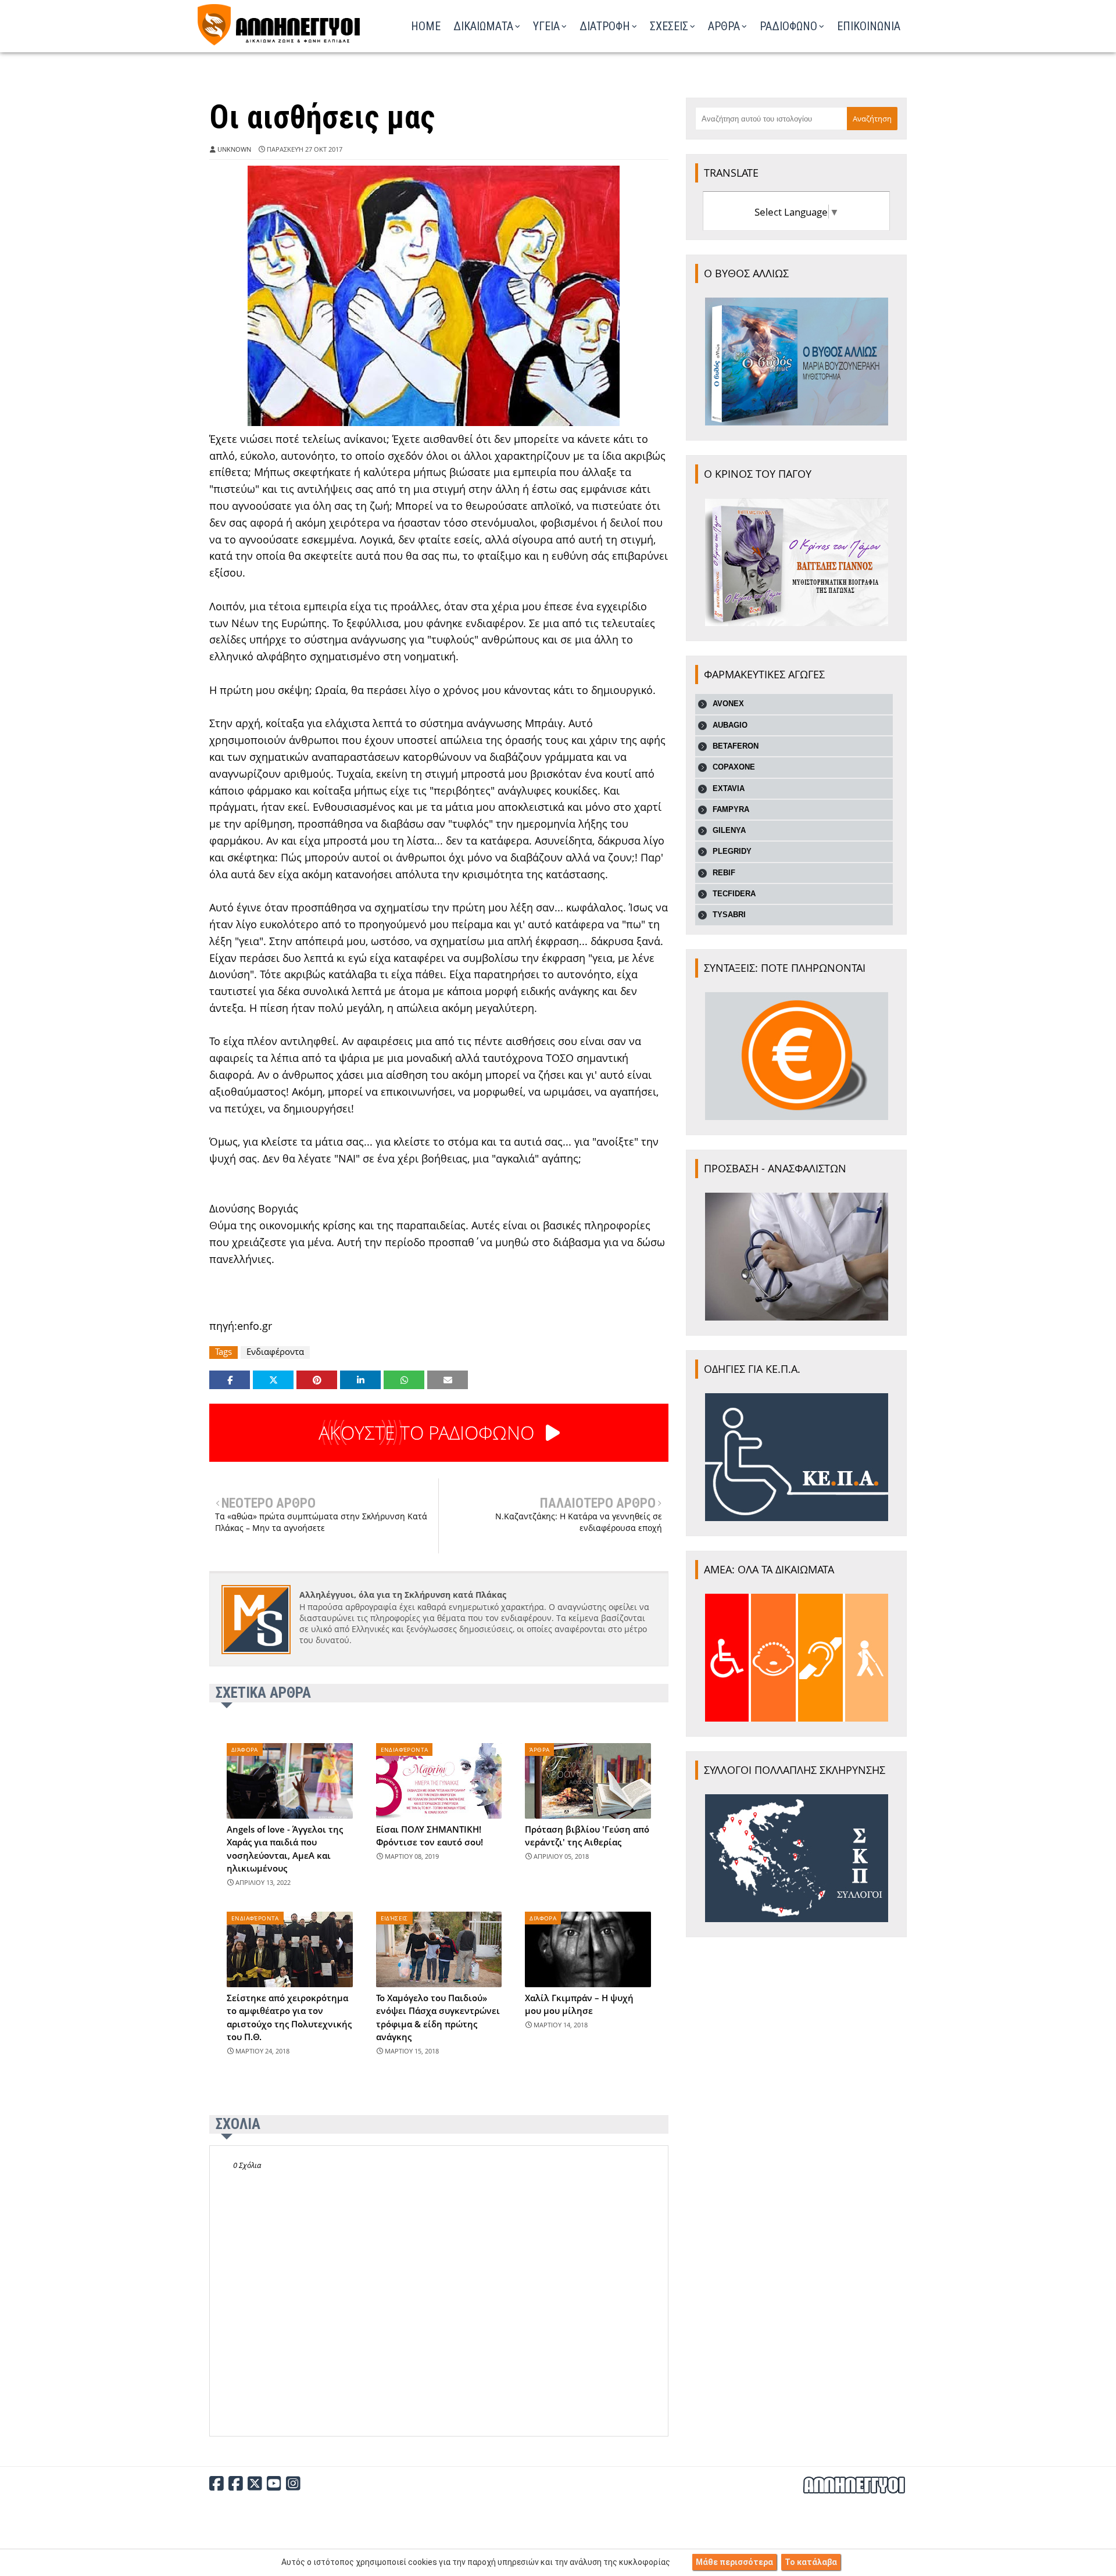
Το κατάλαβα (811, 2562)
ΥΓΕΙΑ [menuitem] (546, 26)
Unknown (234, 149)
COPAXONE (734, 767)
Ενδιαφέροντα (275, 1352)
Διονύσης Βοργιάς (254, 1208)
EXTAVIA (729, 788)
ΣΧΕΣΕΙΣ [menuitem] (669, 26)
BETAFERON (736, 746)
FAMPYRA (731, 809)
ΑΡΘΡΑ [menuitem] (724, 26)
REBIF (724, 873)
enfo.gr (255, 1326)
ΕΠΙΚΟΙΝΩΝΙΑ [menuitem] (869, 26)
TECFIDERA (734, 894)
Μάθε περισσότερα (734, 2562)
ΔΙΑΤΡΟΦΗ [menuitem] (605, 26)
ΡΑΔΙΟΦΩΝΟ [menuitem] (788, 26)
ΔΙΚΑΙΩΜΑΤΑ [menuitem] (483, 26)
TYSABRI (729, 915)
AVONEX (728, 704)
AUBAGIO (730, 725)
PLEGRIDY (732, 851)
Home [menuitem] (426, 26)
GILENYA (729, 830)
